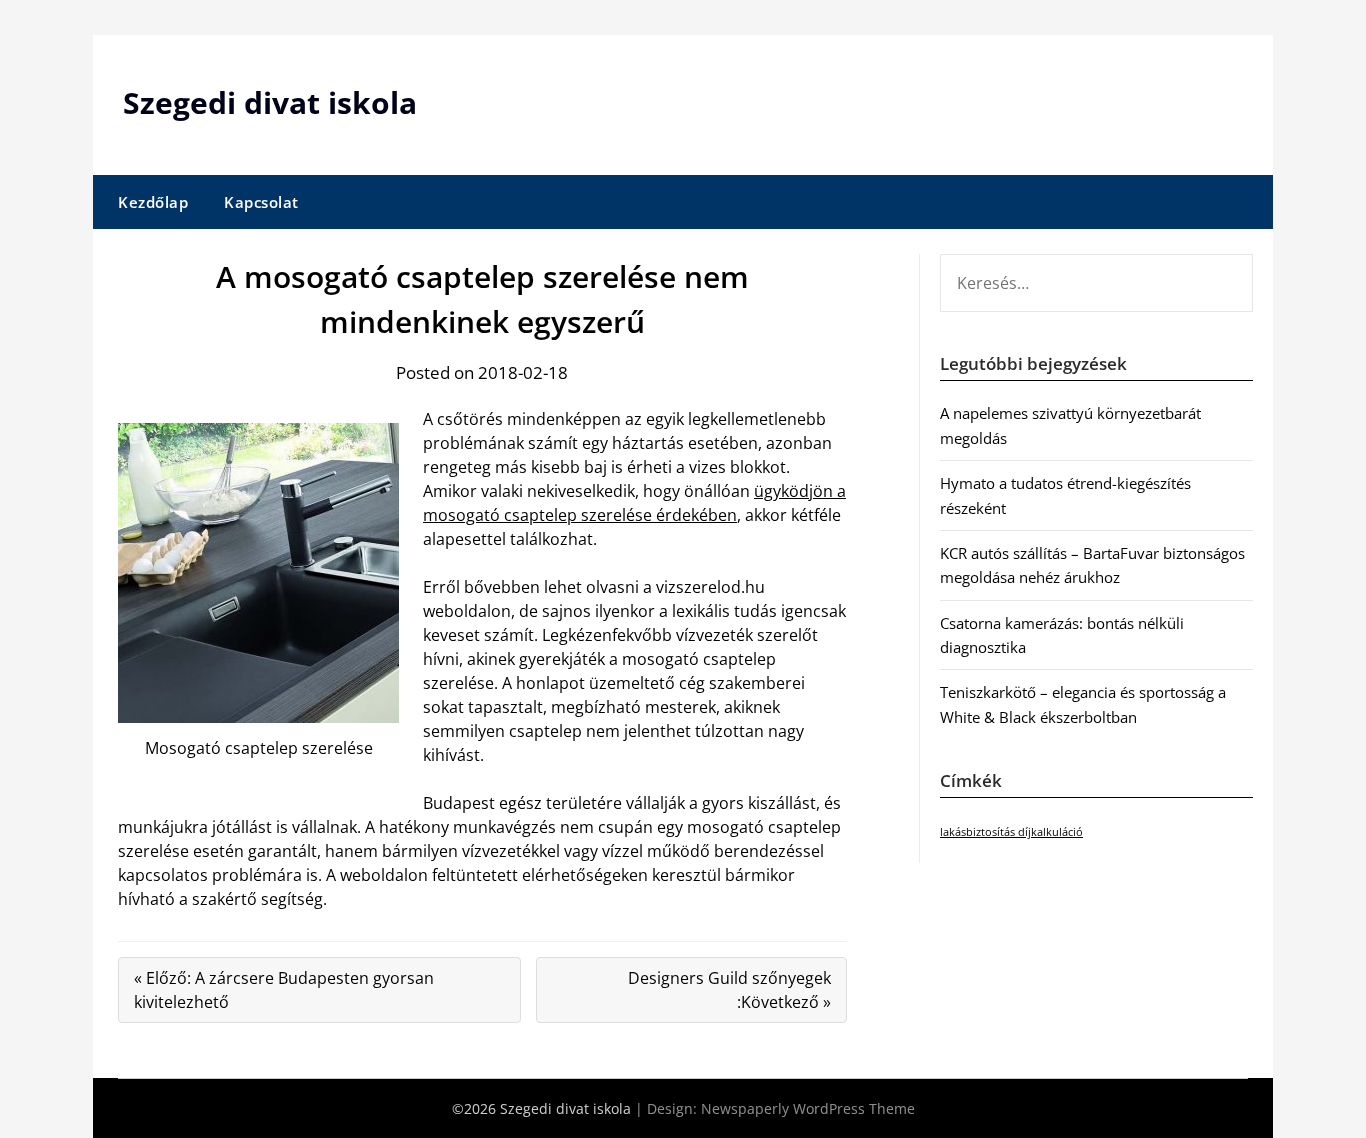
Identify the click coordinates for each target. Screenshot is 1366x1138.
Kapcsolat (261, 202)
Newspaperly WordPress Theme (808, 1108)
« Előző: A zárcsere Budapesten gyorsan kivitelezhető (284, 990)
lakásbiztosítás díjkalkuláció (1011, 832)
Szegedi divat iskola (270, 102)
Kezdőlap (153, 202)
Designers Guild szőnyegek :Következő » (729, 990)
